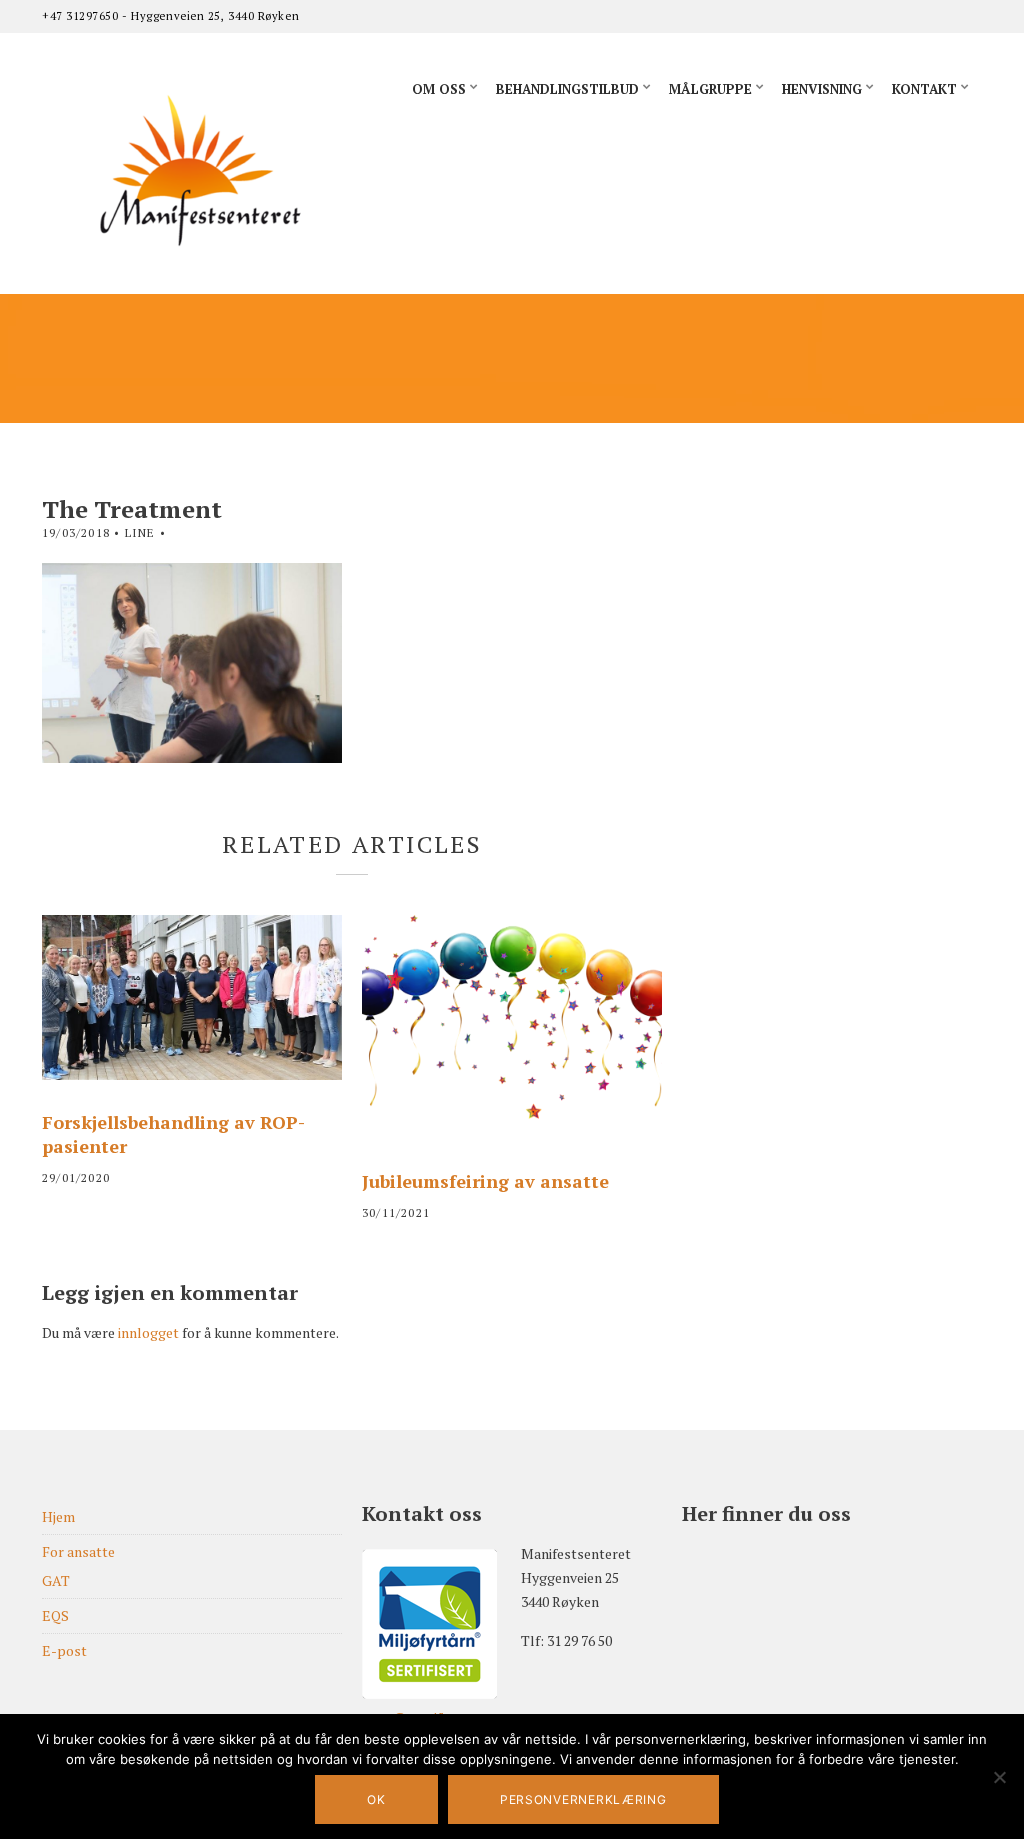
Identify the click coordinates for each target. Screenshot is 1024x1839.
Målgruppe (710, 89)
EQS (55, 1615)
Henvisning (822, 89)
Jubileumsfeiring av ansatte (485, 1181)
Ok (376, 1799)
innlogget (148, 1332)
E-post (64, 1650)
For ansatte (78, 1551)
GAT (56, 1580)
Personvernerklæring (583, 1799)
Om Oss (439, 89)
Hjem (58, 1516)
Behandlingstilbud (567, 89)
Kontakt (924, 89)
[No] (999, 1777)
